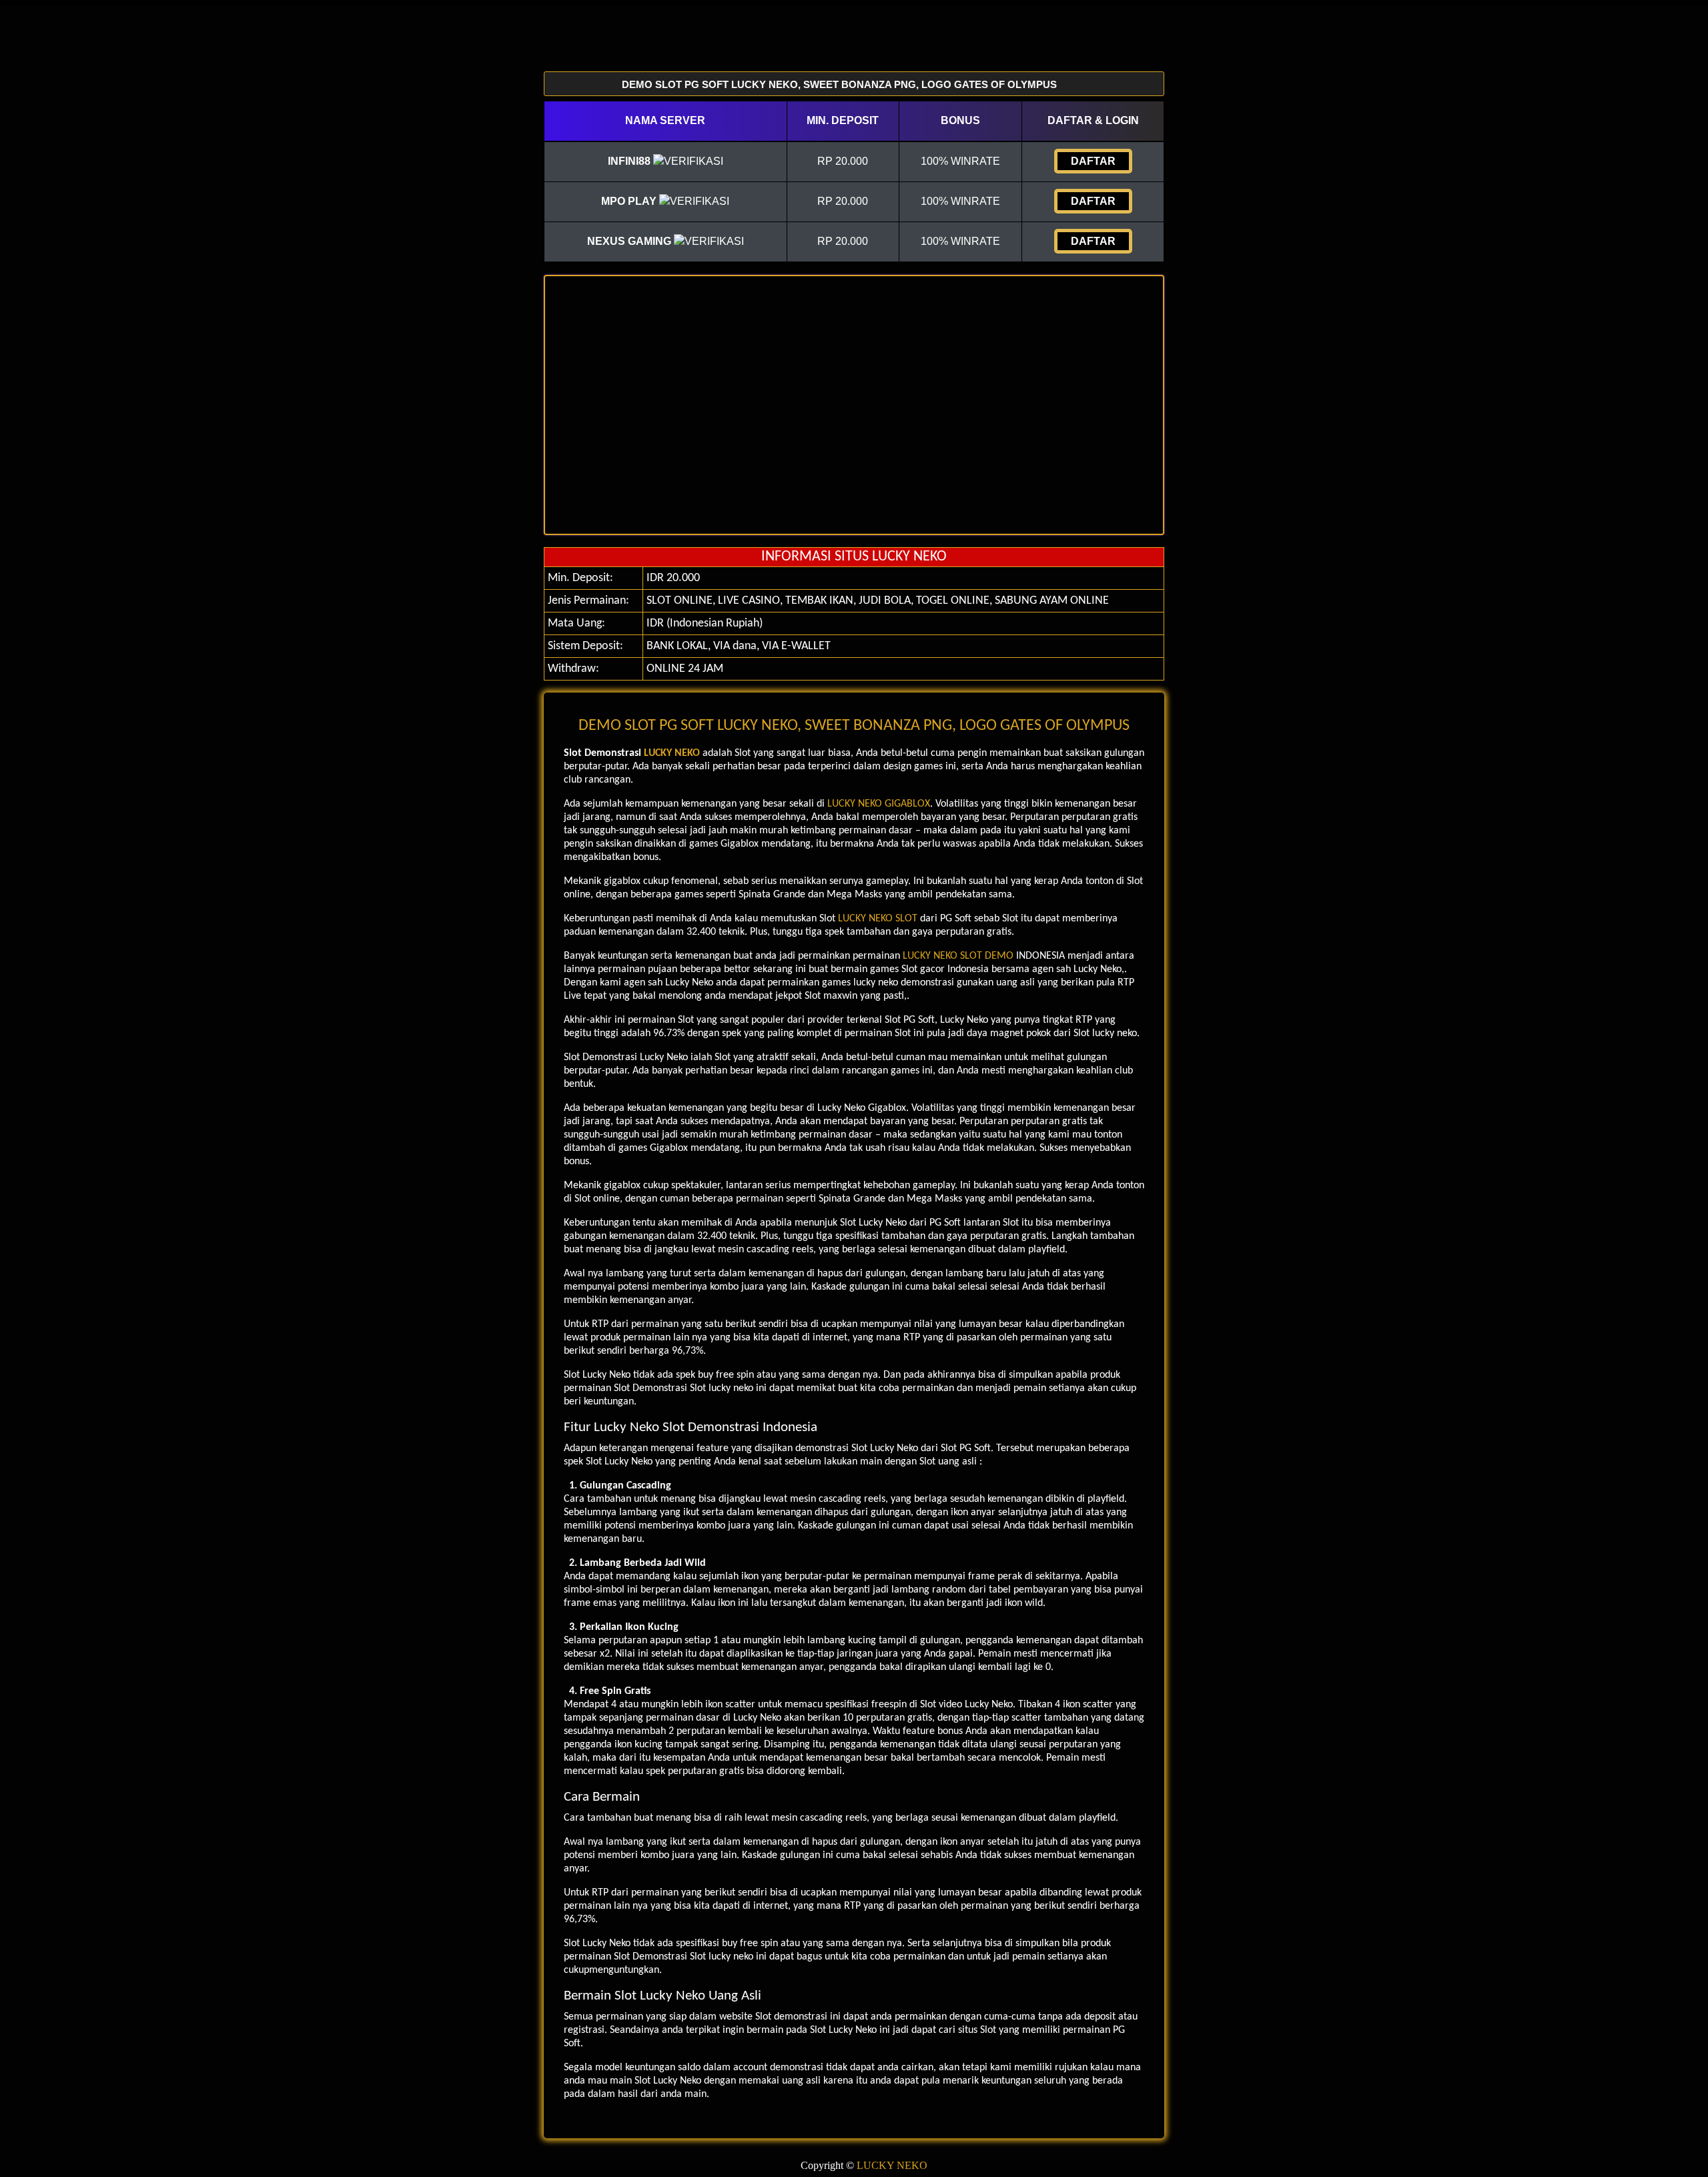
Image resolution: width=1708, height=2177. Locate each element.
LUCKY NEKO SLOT (878, 919)
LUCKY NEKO (672, 753)
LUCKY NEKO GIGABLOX (879, 804)
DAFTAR (1093, 161)
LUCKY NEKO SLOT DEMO (958, 956)
